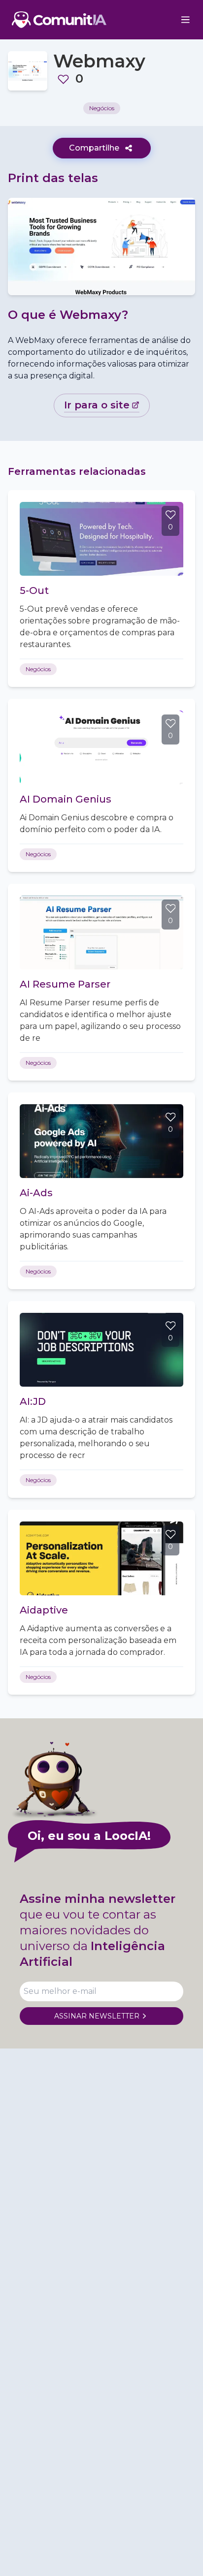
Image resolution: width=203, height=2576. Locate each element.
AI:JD (33, 1401)
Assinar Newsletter (97, 2016)
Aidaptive (44, 1610)
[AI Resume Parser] (101, 932)
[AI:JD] (101, 1350)
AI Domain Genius (66, 799)
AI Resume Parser (65, 984)
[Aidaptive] (101, 1558)
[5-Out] (101, 539)
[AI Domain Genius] (101, 747)
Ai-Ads (36, 1193)
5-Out (34, 590)
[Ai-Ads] (101, 1141)
